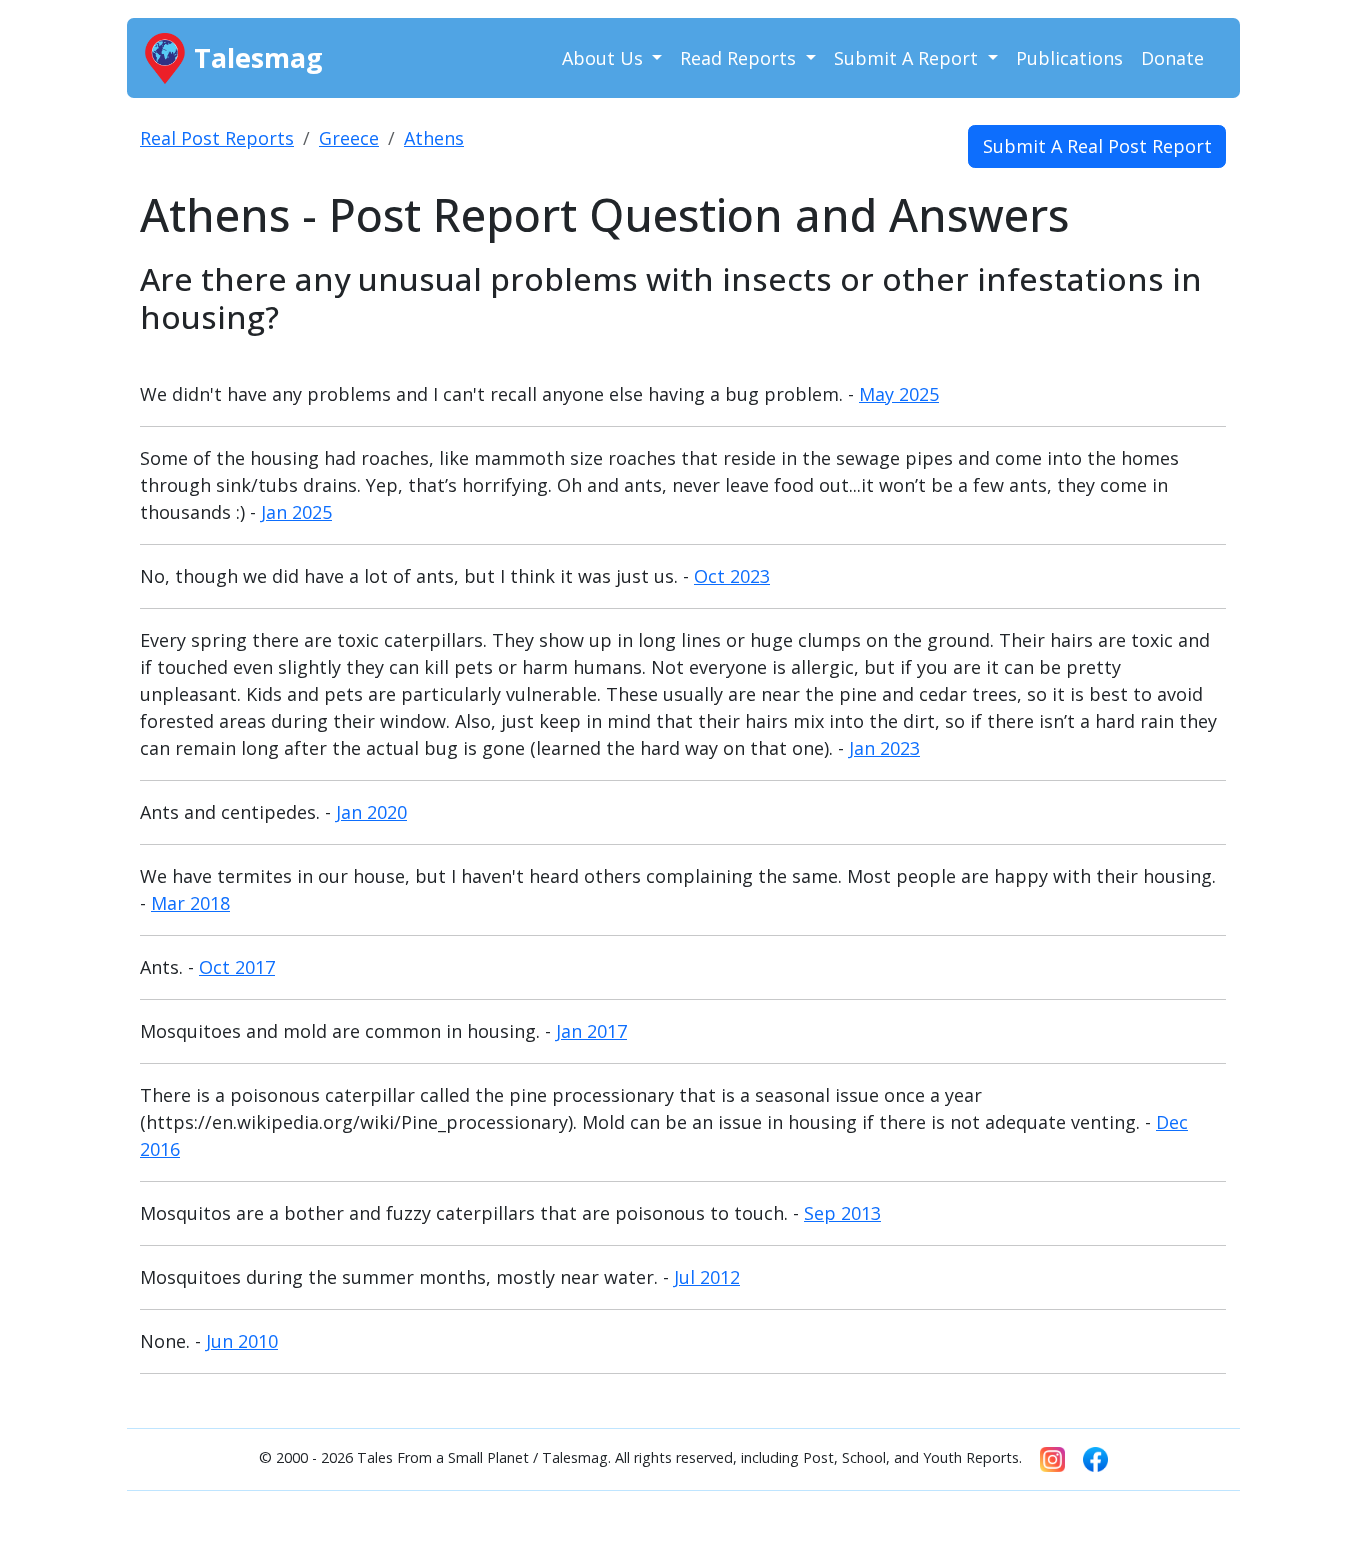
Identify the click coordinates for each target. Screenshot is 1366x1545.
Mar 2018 (190, 903)
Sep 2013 (842, 1213)
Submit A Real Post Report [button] (1097, 146)
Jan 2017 (591, 1031)
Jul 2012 (707, 1277)
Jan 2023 (884, 748)
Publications (1069, 58)
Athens (434, 138)
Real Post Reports (217, 138)
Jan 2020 (371, 812)
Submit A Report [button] (908, 58)
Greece (349, 138)
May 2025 (899, 394)
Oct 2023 (732, 576)
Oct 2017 (237, 967)
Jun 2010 (242, 1341)
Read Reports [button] (740, 58)
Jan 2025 (296, 512)
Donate (1172, 58)
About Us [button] (605, 58)
